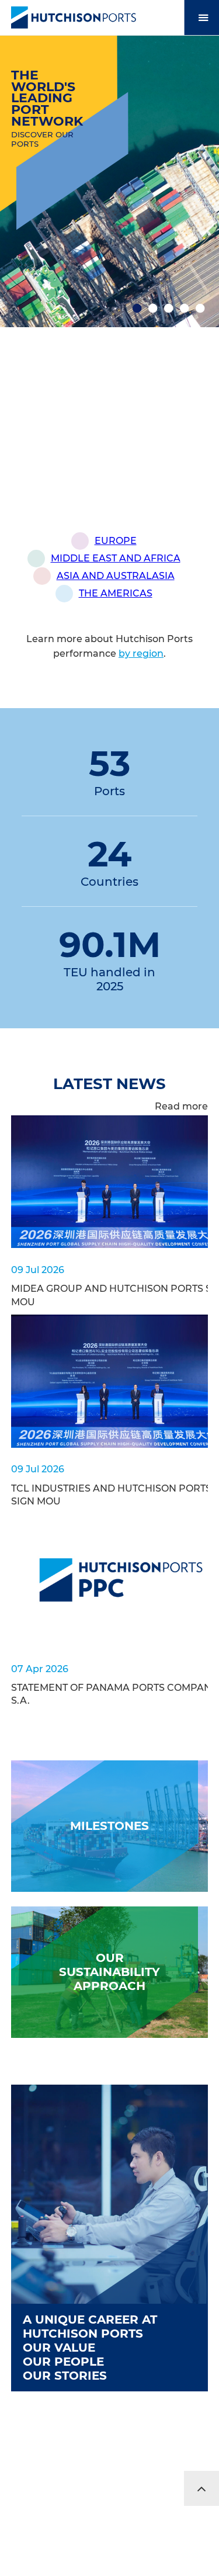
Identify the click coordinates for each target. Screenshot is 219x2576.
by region (141, 653)
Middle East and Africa (116, 558)
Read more (181, 1106)
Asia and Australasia (116, 576)
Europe (116, 541)
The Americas (116, 593)
